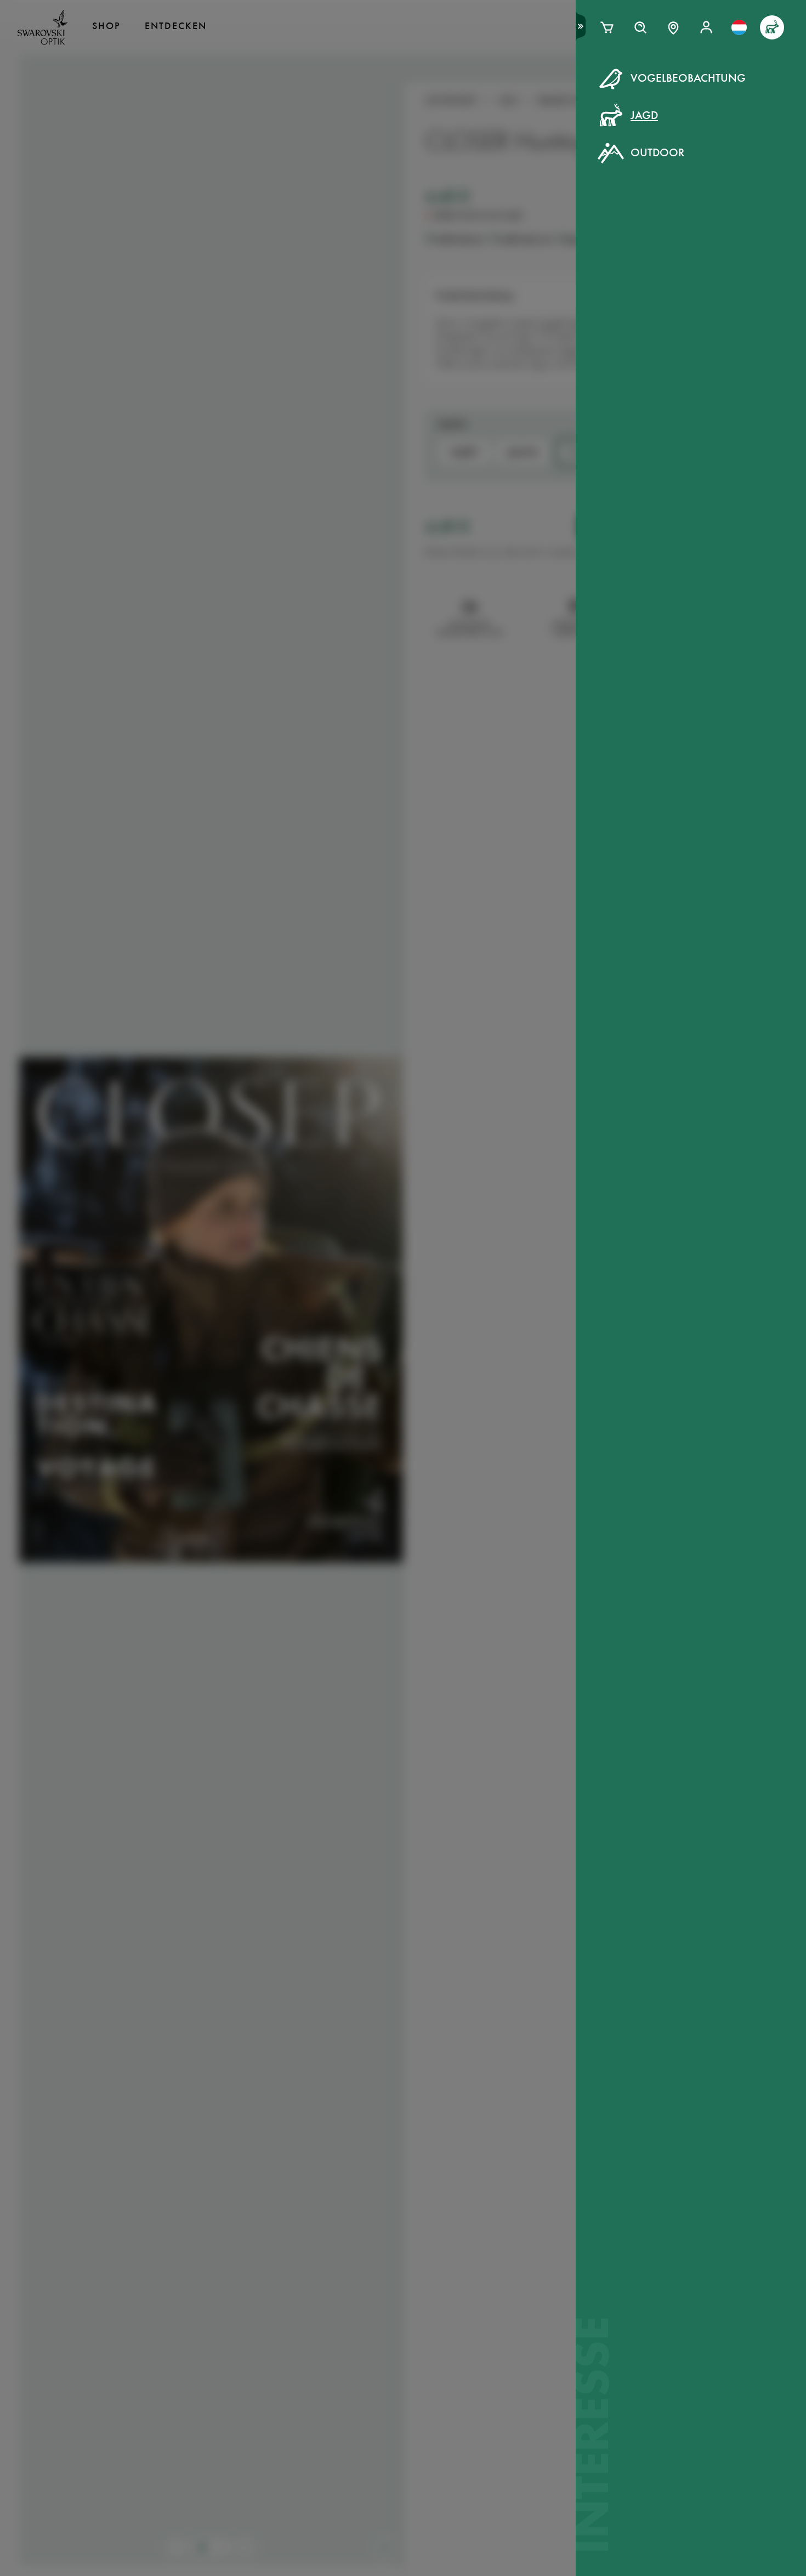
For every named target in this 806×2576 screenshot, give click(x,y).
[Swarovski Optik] (43, 27)
